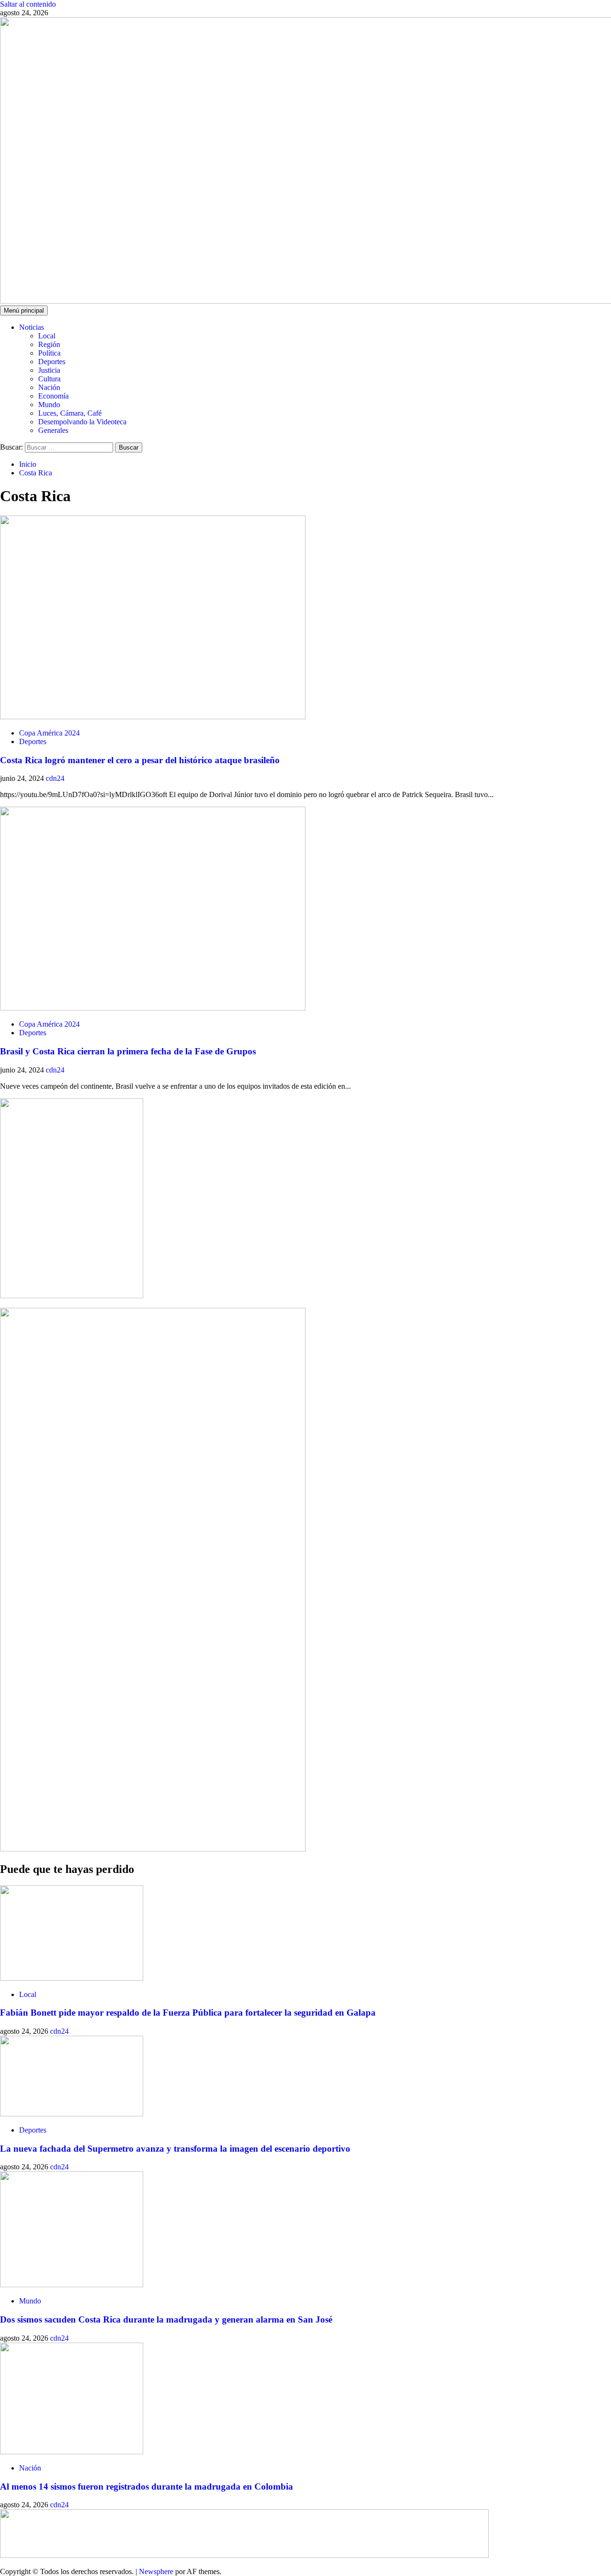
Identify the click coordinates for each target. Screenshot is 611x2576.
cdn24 (55, 778)
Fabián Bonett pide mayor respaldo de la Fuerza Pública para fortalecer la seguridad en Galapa (188, 2013)
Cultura (49, 379)
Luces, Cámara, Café (70, 413)
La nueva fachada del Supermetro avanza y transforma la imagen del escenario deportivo (175, 2149)
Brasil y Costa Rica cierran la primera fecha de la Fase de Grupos (128, 1051)
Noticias (32, 327)
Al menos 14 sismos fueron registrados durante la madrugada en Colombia (147, 2487)
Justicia (49, 370)
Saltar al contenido (28, 4)
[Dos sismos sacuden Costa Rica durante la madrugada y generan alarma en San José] (72, 2285)
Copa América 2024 (49, 733)
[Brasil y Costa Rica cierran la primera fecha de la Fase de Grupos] (153, 1008)
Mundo (49, 405)
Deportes (52, 362)
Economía (53, 396)
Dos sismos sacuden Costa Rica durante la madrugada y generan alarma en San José (166, 2319)
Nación (49, 387)
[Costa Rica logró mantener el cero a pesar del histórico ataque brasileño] (153, 717)
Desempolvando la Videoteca (82, 422)
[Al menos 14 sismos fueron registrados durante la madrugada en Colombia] (72, 2452)
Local (47, 336)
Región (49, 344)
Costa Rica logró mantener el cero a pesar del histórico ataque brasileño (140, 760)
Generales (53, 430)
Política (49, 353)
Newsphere (156, 2571)
